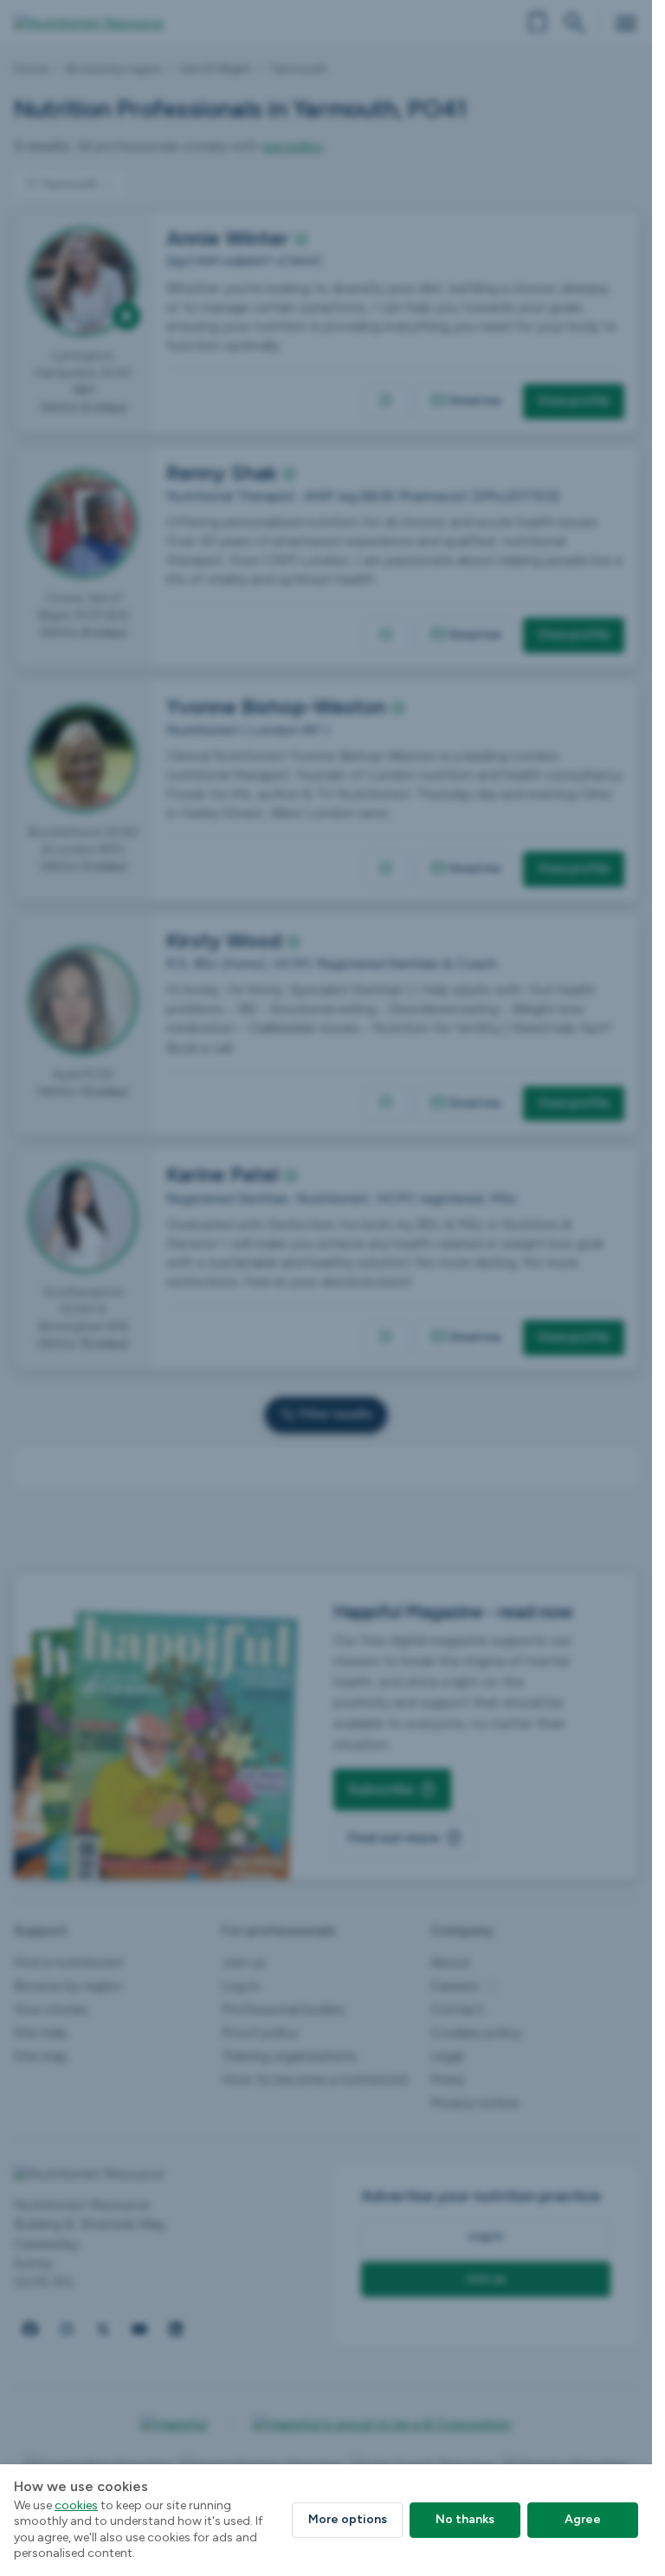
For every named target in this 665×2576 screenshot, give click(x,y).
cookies (76, 2505)
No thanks (465, 2519)
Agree (583, 2519)
